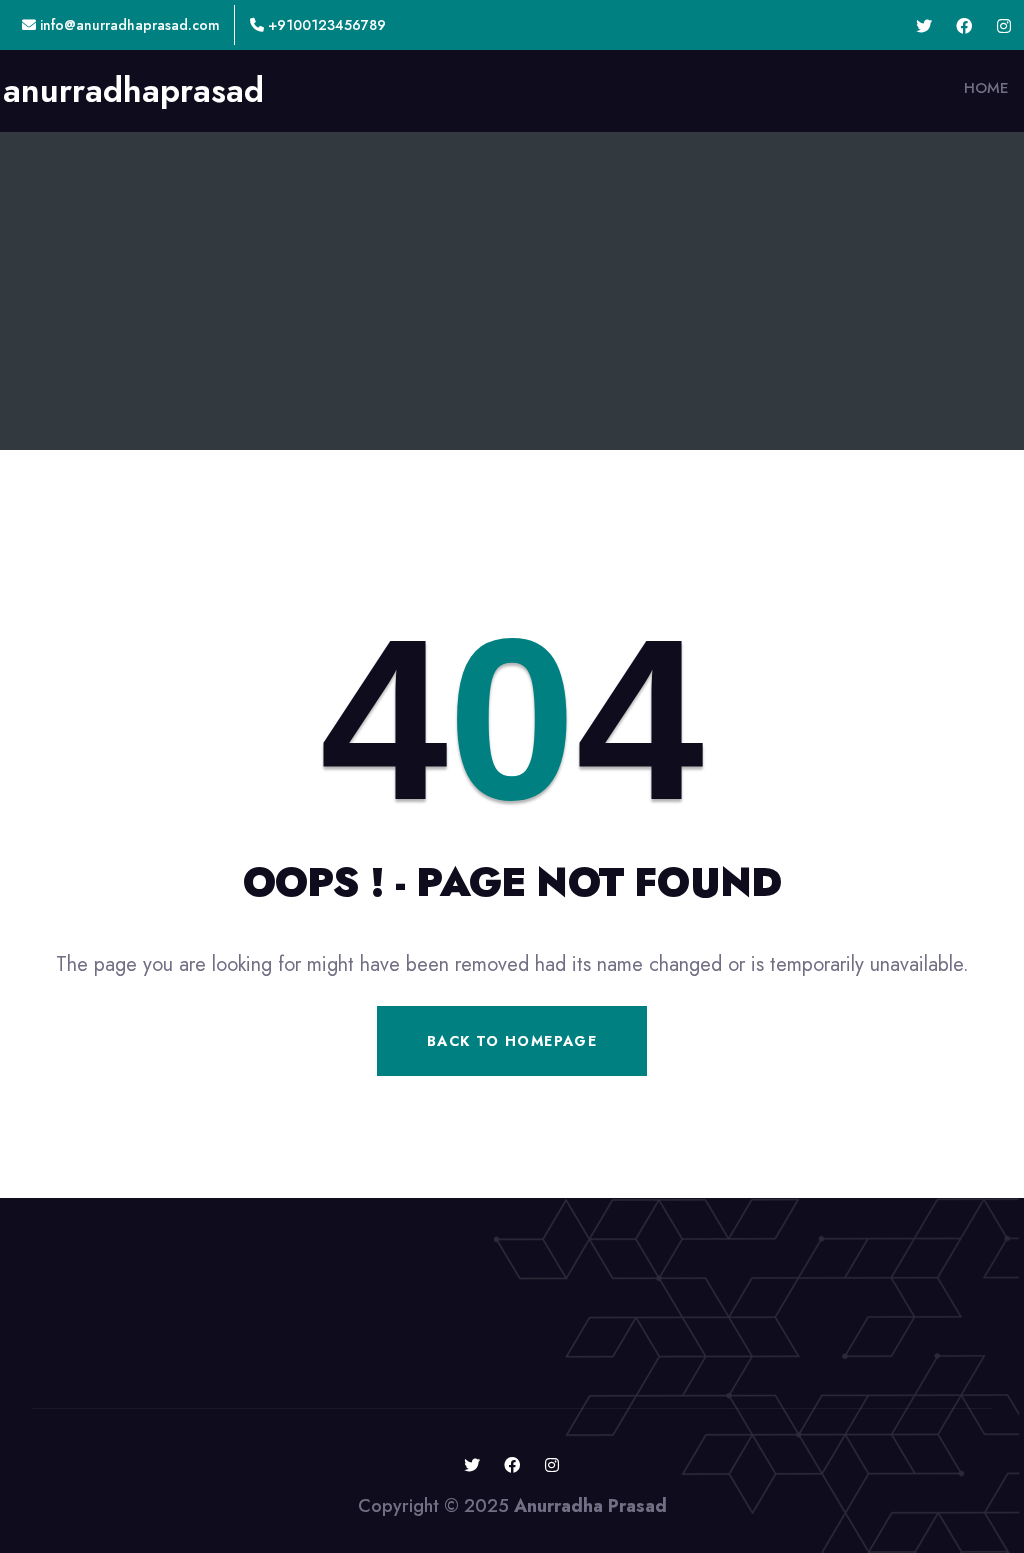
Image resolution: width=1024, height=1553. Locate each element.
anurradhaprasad (133, 91)
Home (986, 88)
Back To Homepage (512, 1041)
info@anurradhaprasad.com (128, 25)
